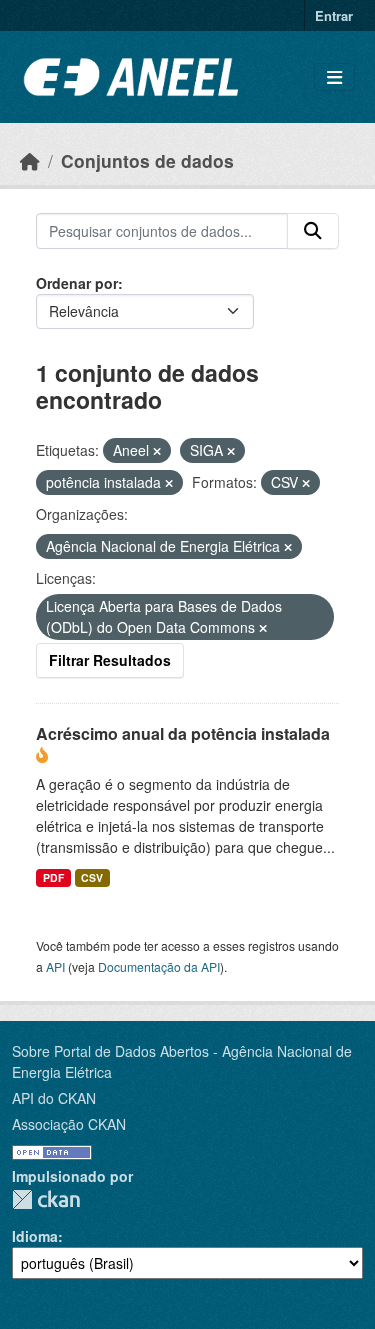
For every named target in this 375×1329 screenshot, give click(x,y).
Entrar (334, 15)
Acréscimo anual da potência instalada (183, 733)
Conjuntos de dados (147, 160)
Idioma (35, 1236)
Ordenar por (77, 283)
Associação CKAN (69, 1124)
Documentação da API (159, 966)
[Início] (30, 160)
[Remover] (157, 451)
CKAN (46, 1199)
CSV (92, 877)
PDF (53, 877)
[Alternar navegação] (334, 77)
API (55, 966)
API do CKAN (54, 1098)
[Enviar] (313, 231)
